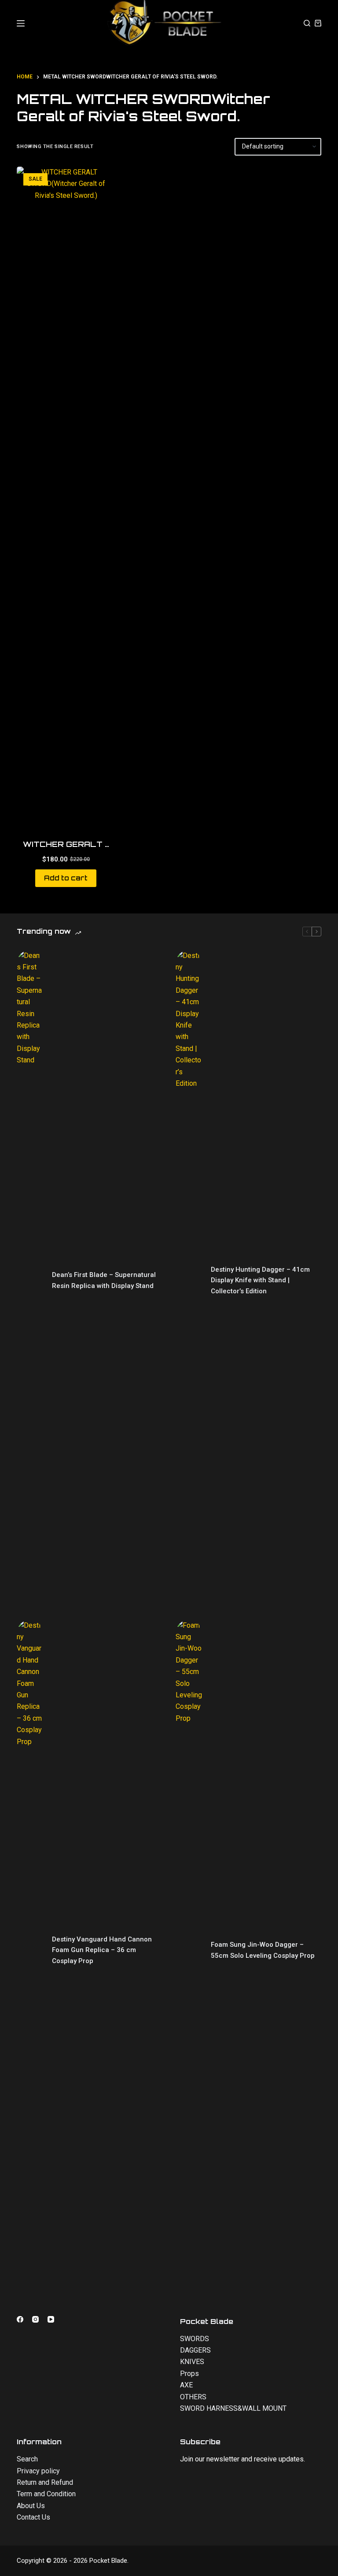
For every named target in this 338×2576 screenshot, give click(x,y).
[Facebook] (20, 2319)
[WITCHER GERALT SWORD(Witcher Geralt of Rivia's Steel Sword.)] (66, 497)
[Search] (307, 23)
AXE (186, 2385)
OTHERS (193, 2397)
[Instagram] (35, 2319)
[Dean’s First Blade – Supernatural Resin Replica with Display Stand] (30, 1281)
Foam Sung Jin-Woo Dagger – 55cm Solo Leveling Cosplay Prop (263, 1950)
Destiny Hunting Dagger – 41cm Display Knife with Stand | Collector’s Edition (260, 1281)
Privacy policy (38, 2471)
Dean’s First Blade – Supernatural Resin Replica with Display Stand (104, 1280)
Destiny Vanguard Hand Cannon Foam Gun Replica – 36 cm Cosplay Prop (102, 1950)
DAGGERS (195, 2350)
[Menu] (21, 23)
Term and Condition (46, 2494)
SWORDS (195, 2339)
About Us (31, 2506)
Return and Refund (45, 2482)
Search (27, 2459)
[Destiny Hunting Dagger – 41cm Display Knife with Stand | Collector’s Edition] (189, 1281)
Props (189, 2374)
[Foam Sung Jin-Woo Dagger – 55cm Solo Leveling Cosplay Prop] (189, 1950)
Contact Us (33, 2517)
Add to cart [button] (66, 878)
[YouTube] (51, 2319)
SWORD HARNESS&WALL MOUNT (233, 2408)
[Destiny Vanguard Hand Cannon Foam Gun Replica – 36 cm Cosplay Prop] (30, 1950)
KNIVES (192, 2362)
